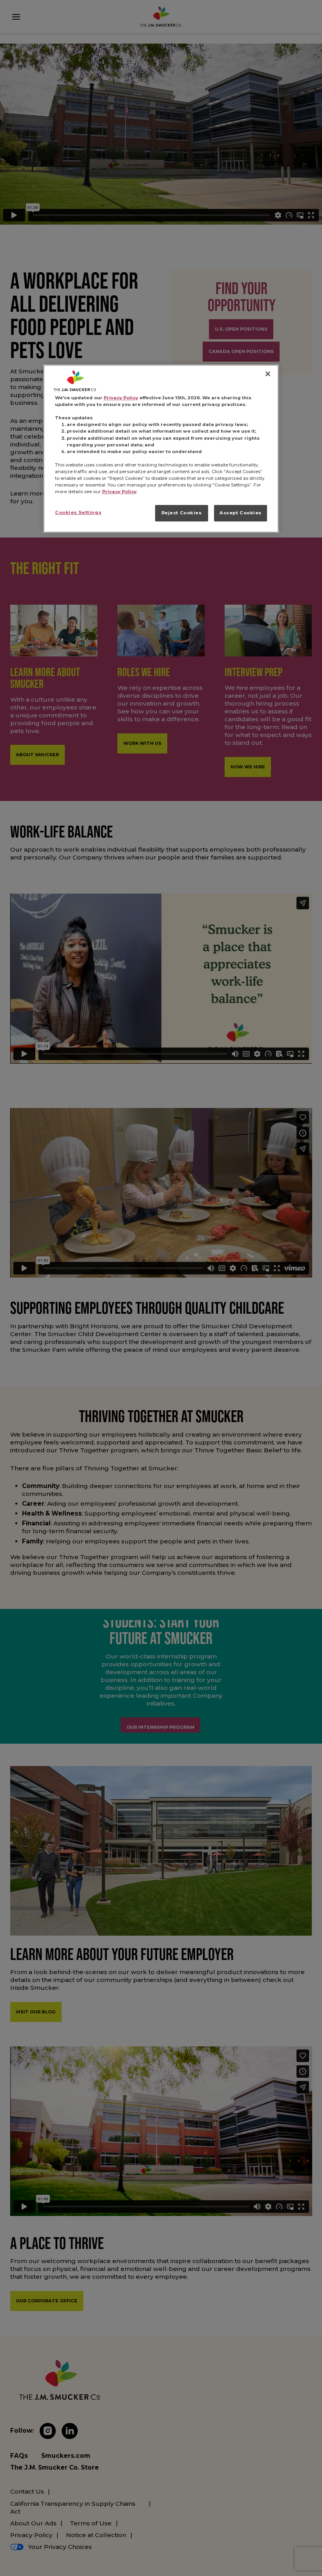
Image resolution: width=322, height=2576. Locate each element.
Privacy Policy (121, 398)
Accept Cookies (241, 513)
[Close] (268, 374)
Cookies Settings (78, 512)
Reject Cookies (182, 513)
